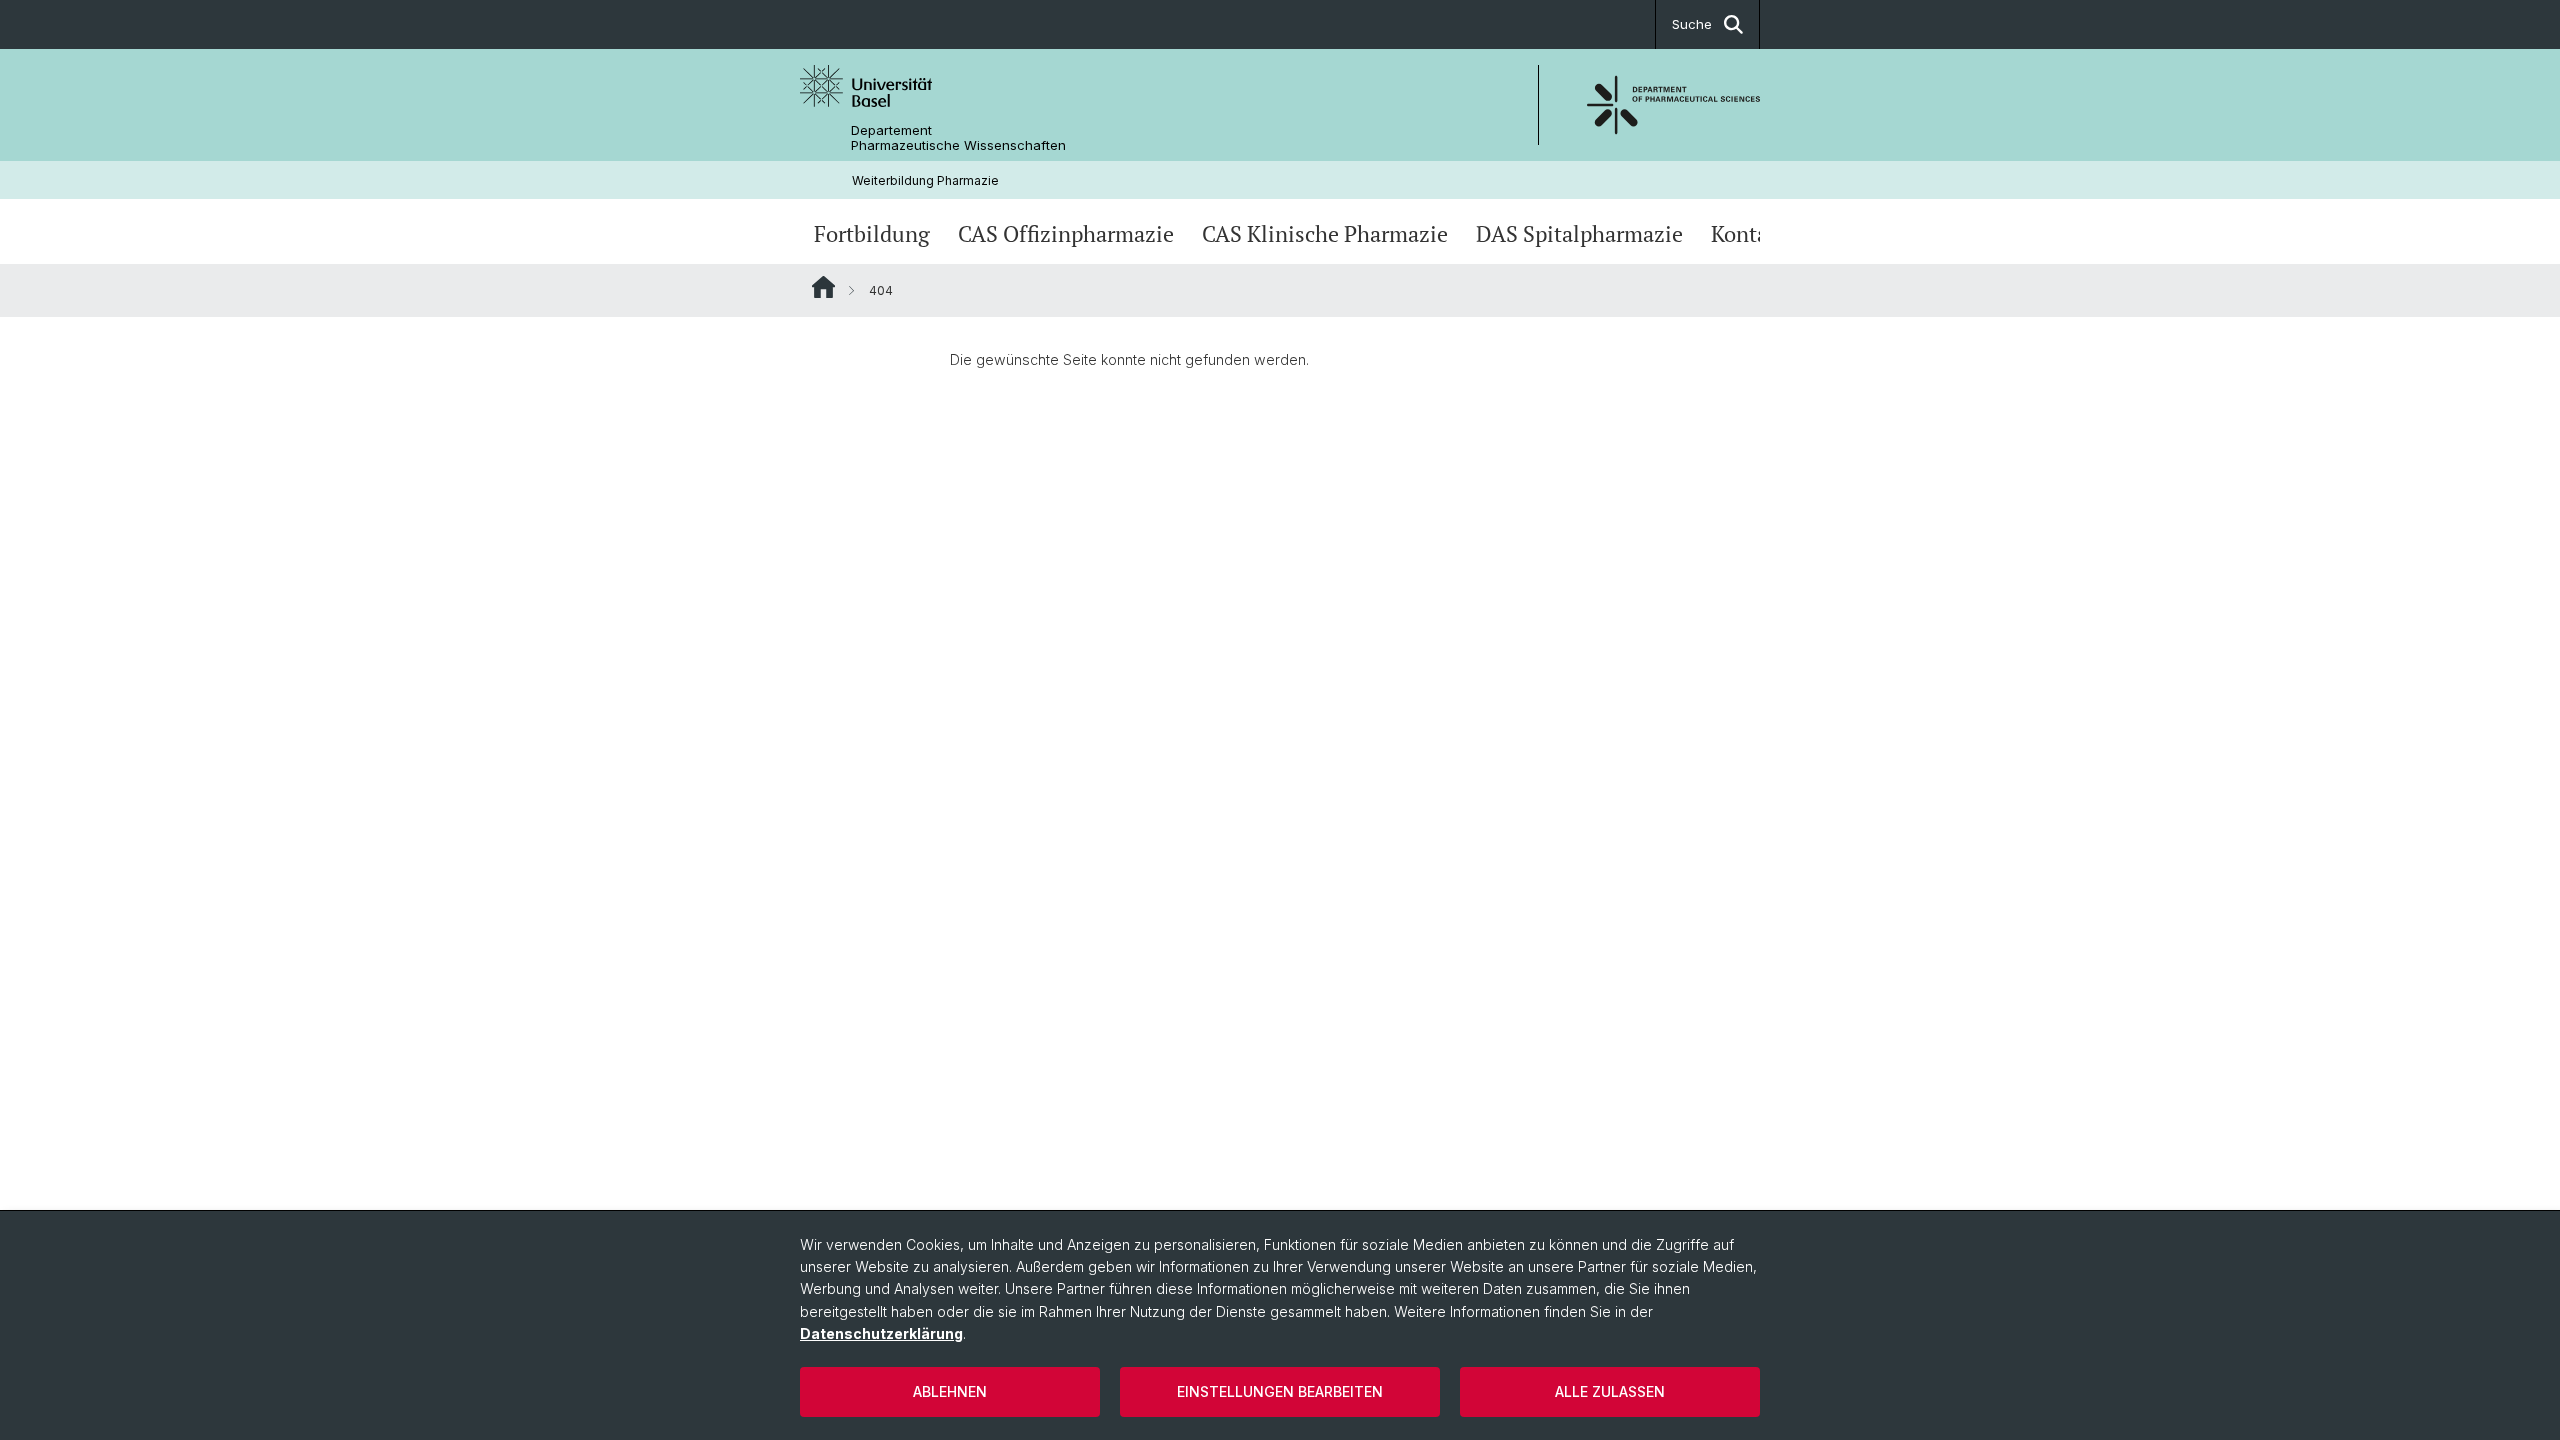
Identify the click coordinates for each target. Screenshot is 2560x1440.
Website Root (823, 287)
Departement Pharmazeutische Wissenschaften (958, 138)
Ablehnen (950, 1391)
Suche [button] (1692, 24)
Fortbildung (872, 233)
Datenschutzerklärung (881, 1333)
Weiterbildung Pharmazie (925, 180)
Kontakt (1749, 233)
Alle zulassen (1610, 1391)
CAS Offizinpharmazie (1066, 233)
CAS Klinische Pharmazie (1325, 233)
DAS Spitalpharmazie (1579, 233)
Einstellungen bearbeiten (1280, 1391)
